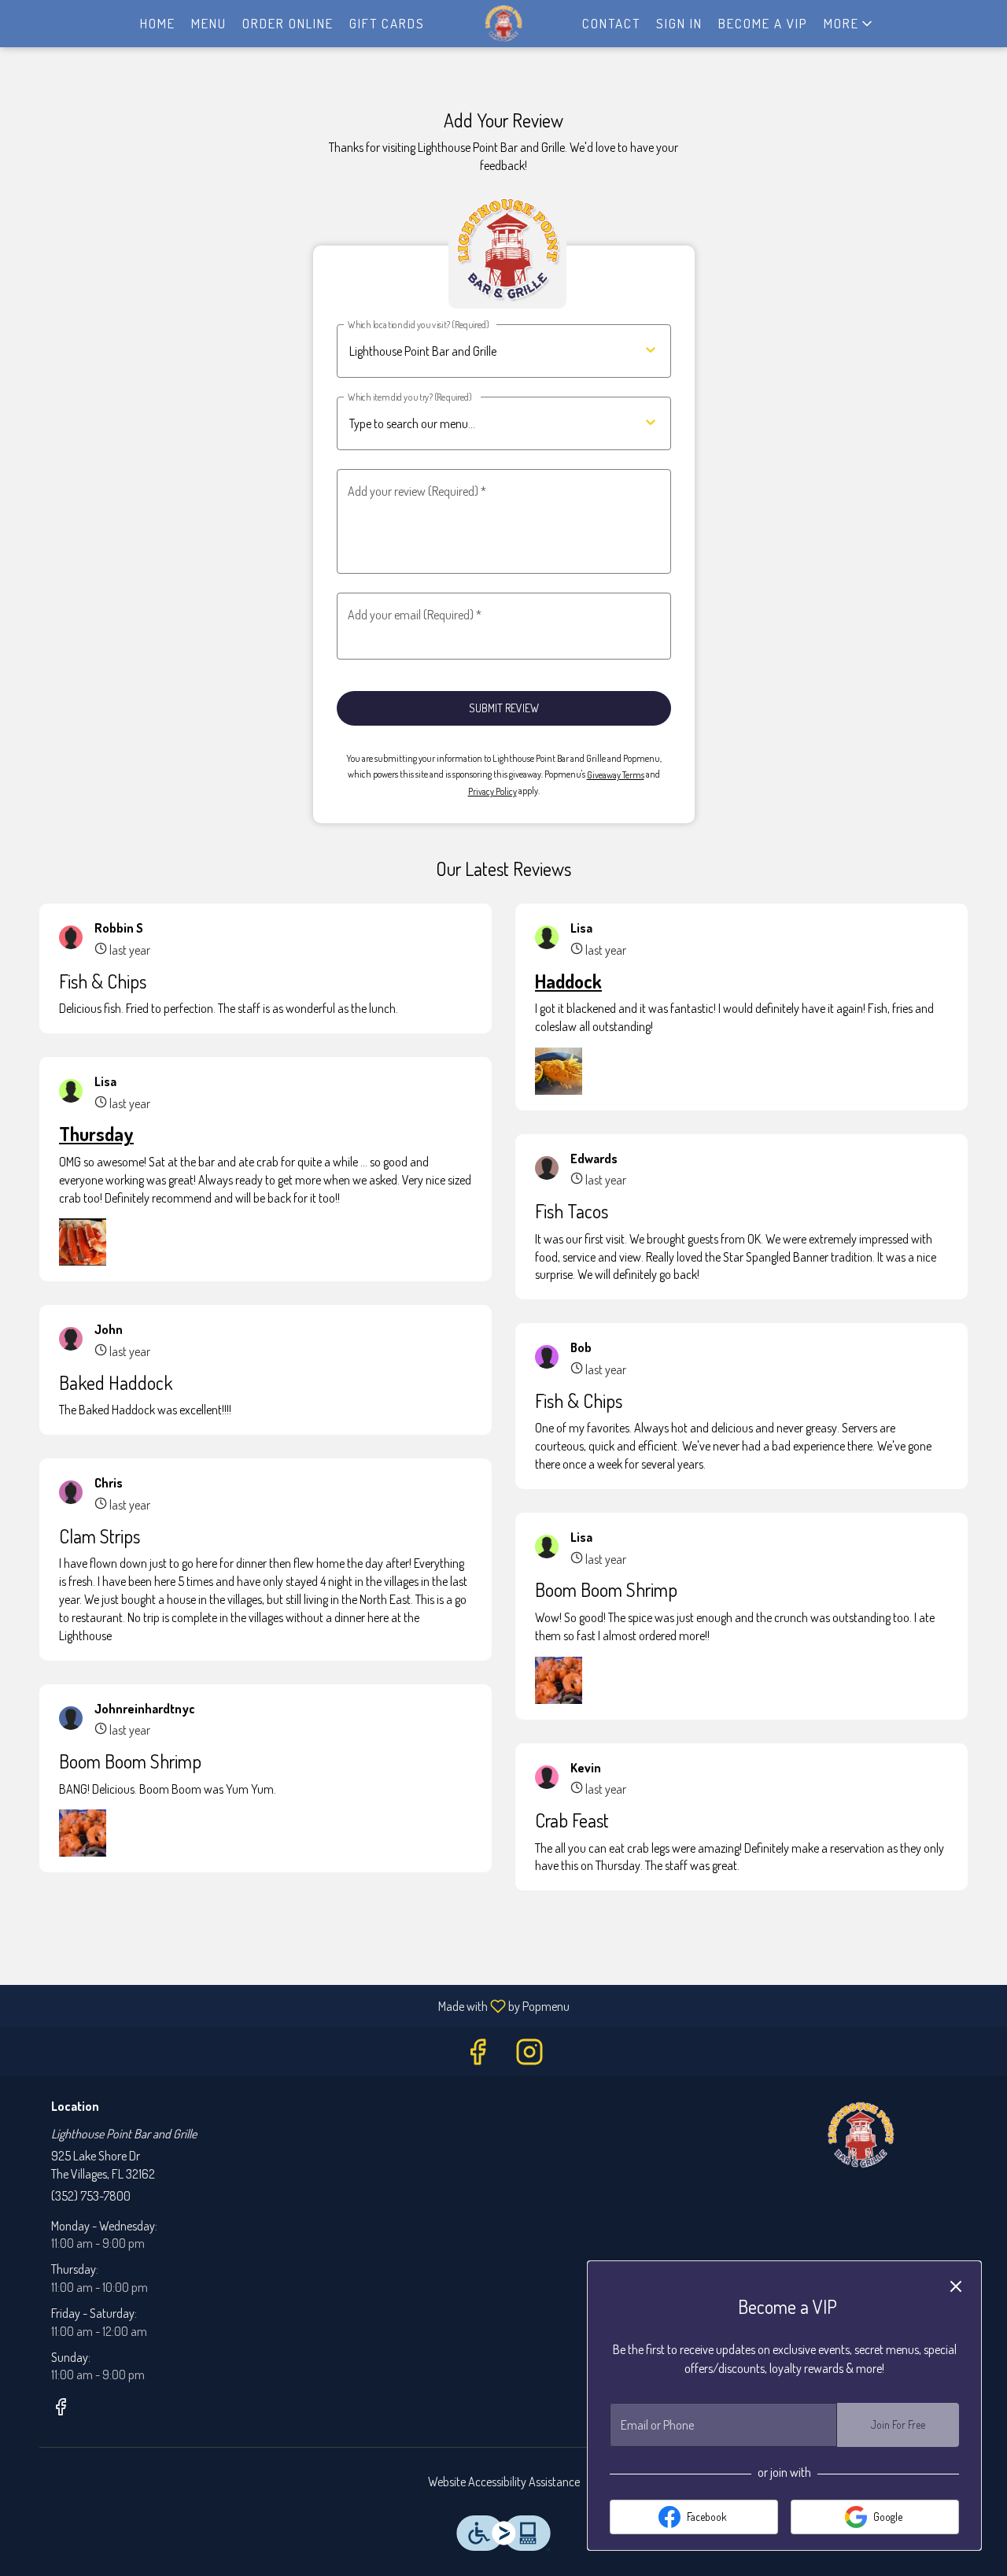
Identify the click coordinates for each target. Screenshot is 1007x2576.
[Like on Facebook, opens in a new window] (478, 2055)
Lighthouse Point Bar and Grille (861, 2135)
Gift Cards (387, 23)
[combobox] (478, 424)
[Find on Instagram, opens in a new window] (529, 2055)
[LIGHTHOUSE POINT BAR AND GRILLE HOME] (503, 24)
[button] (849, 24)
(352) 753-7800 (91, 2196)
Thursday (96, 1134)
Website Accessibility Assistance (504, 2482)
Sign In (679, 23)
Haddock (568, 981)
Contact (611, 23)
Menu (209, 23)
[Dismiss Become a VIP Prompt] (956, 2286)
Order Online (288, 23)
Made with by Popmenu (291, 2005)
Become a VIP (763, 23)
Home (158, 23)
